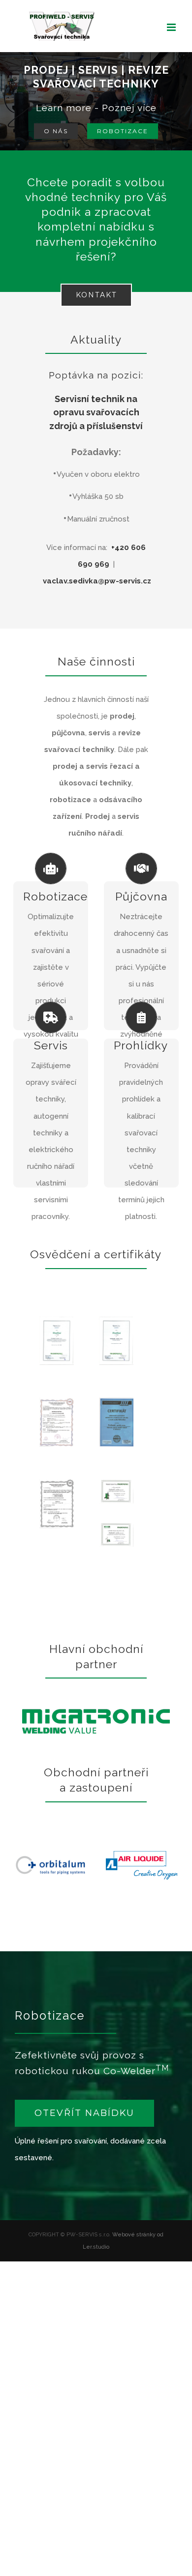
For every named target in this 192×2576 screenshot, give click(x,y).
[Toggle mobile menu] (172, 27)
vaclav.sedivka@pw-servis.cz (97, 581)
